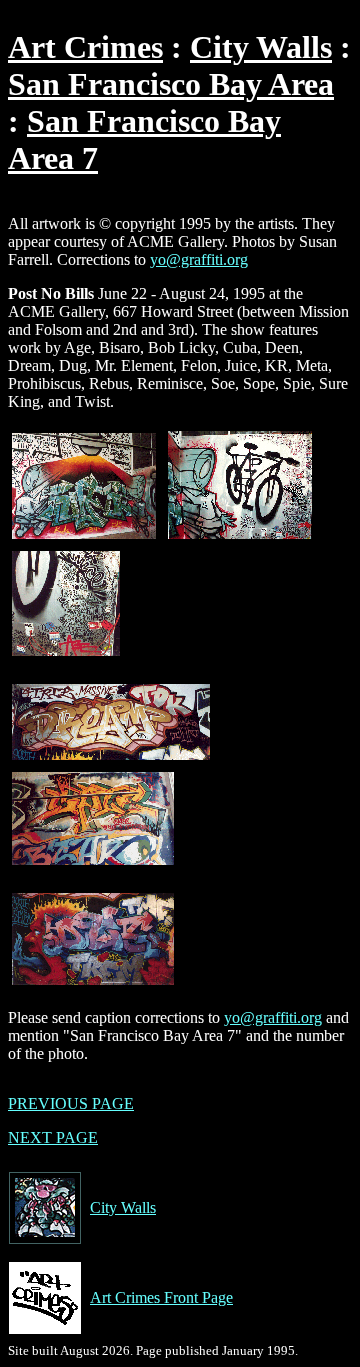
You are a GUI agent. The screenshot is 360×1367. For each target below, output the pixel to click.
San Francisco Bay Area (171, 84)
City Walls (261, 47)
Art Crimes (85, 47)
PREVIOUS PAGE (71, 1103)
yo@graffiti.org (199, 259)
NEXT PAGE (53, 1137)
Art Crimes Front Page (161, 1297)
